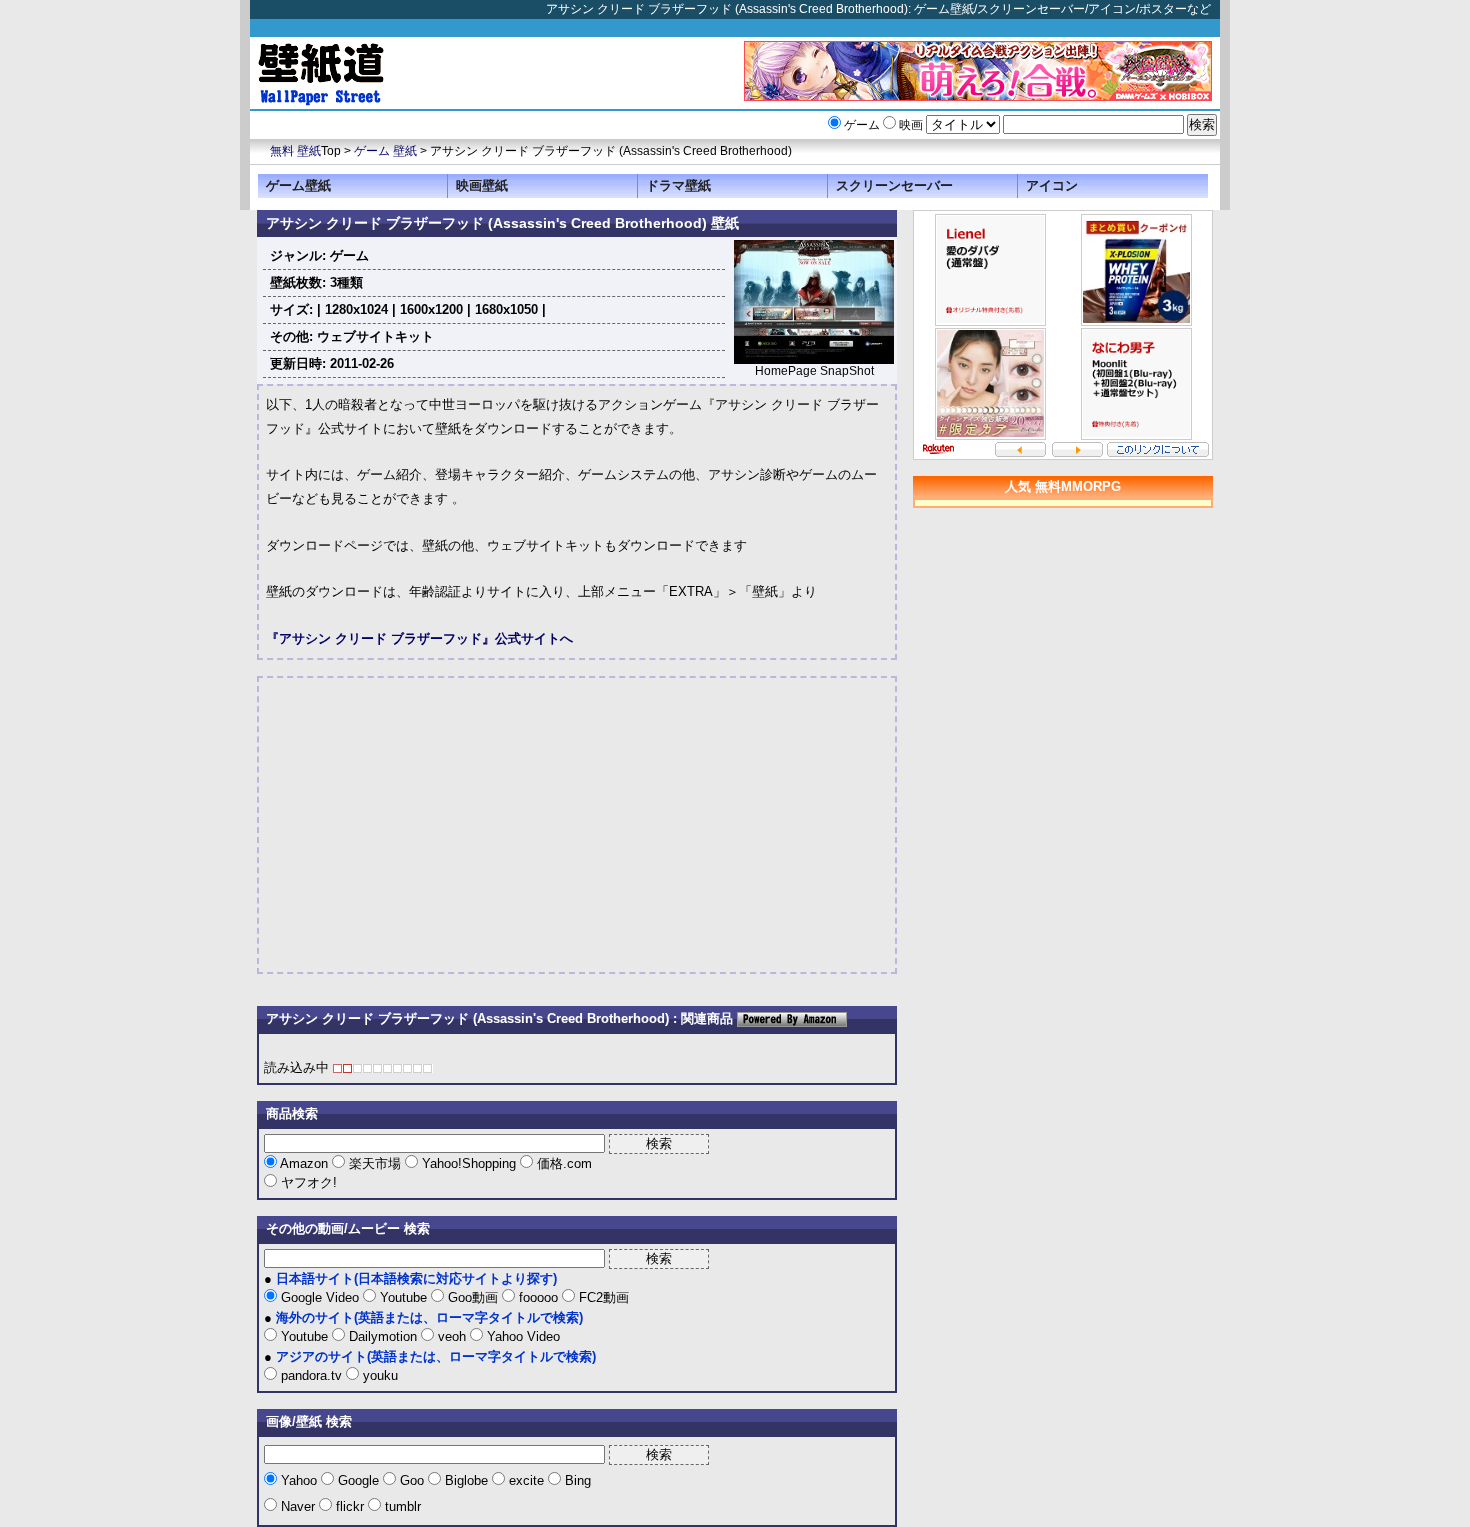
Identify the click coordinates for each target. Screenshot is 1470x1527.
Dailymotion (383, 1336)
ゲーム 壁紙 (385, 151)
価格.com (562, 1163)
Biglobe (466, 1480)
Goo (412, 1480)
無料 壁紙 (295, 151)
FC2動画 (602, 1297)
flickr (350, 1506)
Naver (298, 1506)
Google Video (320, 1297)
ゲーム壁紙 (298, 185)
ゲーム (862, 125)
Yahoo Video (521, 1336)
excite (526, 1480)
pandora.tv (311, 1375)
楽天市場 (375, 1163)
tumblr (401, 1506)
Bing (576, 1480)
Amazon (304, 1163)
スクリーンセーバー (894, 185)
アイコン (1052, 185)
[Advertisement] (434, 825)
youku (378, 1375)
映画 (911, 125)
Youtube (403, 1297)
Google (358, 1480)
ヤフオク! (307, 1182)
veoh (452, 1336)
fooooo (538, 1297)
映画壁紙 (482, 185)
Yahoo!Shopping (469, 1163)
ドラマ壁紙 (678, 185)
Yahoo (299, 1480)
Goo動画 (473, 1297)
